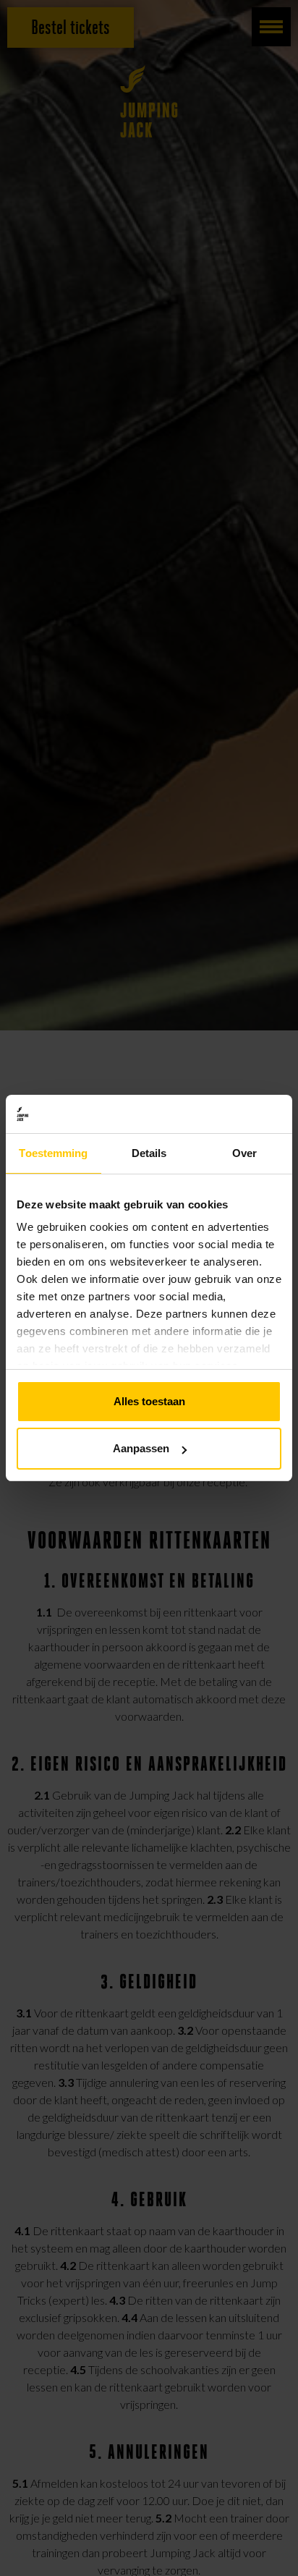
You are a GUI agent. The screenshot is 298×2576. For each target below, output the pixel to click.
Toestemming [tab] (53, 1153)
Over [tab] (244, 1153)
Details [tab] (149, 1153)
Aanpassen (141, 1448)
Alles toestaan (149, 1401)
